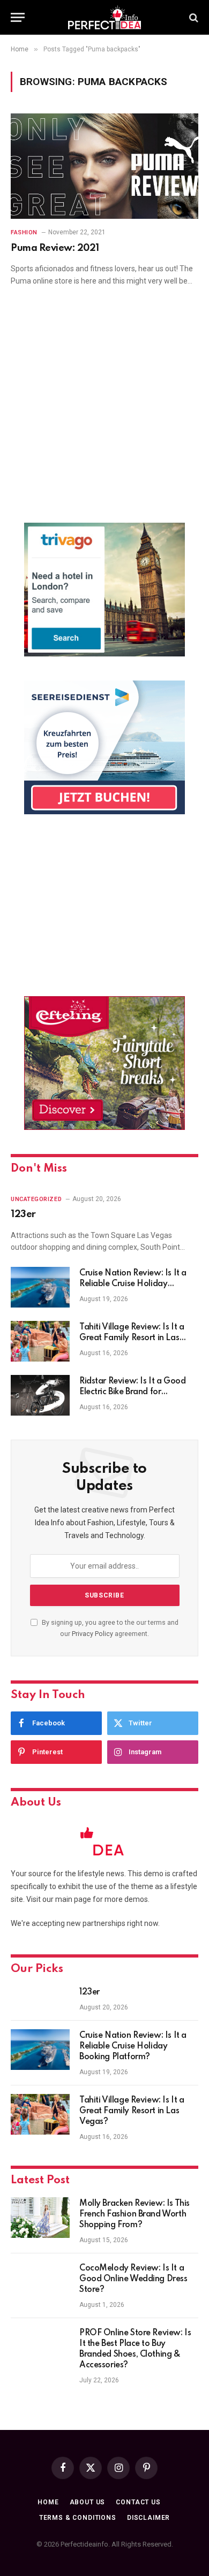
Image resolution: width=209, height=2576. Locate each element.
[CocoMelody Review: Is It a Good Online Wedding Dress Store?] (40, 2282)
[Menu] (18, 17)
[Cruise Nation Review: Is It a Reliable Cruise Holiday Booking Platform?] (40, 1287)
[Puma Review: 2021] (104, 166)
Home (48, 2502)
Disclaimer (148, 2518)
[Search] (193, 17)
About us (88, 2502)
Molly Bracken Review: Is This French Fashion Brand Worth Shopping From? (135, 2214)
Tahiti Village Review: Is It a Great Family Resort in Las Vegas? (132, 1338)
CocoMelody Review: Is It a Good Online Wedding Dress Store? (133, 2279)
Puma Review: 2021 (55, 248)
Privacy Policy (92, 1634)
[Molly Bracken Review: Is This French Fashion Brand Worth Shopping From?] (40, 2218)
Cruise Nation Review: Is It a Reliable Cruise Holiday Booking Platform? (133, 1284)
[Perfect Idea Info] (104, 17)
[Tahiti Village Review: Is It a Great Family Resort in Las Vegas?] (40, 1341)
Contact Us (138, 2502)
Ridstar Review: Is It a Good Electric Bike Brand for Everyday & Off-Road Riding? (137, 1392)
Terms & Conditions (78, 2518)
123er (23, 1214)
